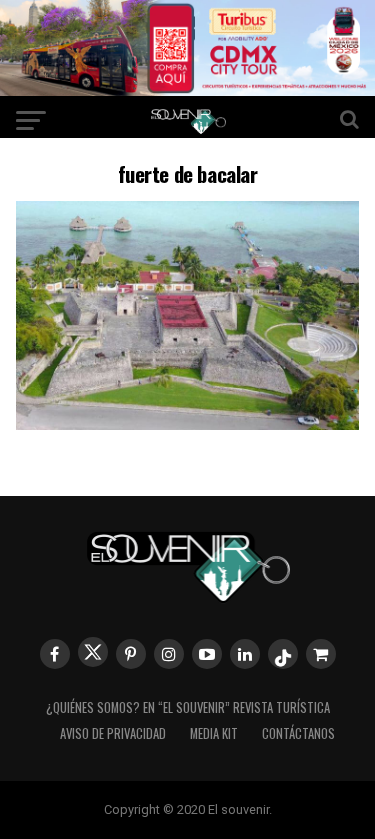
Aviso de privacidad (113, 733)
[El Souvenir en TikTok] (283, 654)
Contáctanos (298, 733)
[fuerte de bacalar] (188, 423)
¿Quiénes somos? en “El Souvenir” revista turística (188, 707)
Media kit (214, 733)
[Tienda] (321, 654)
